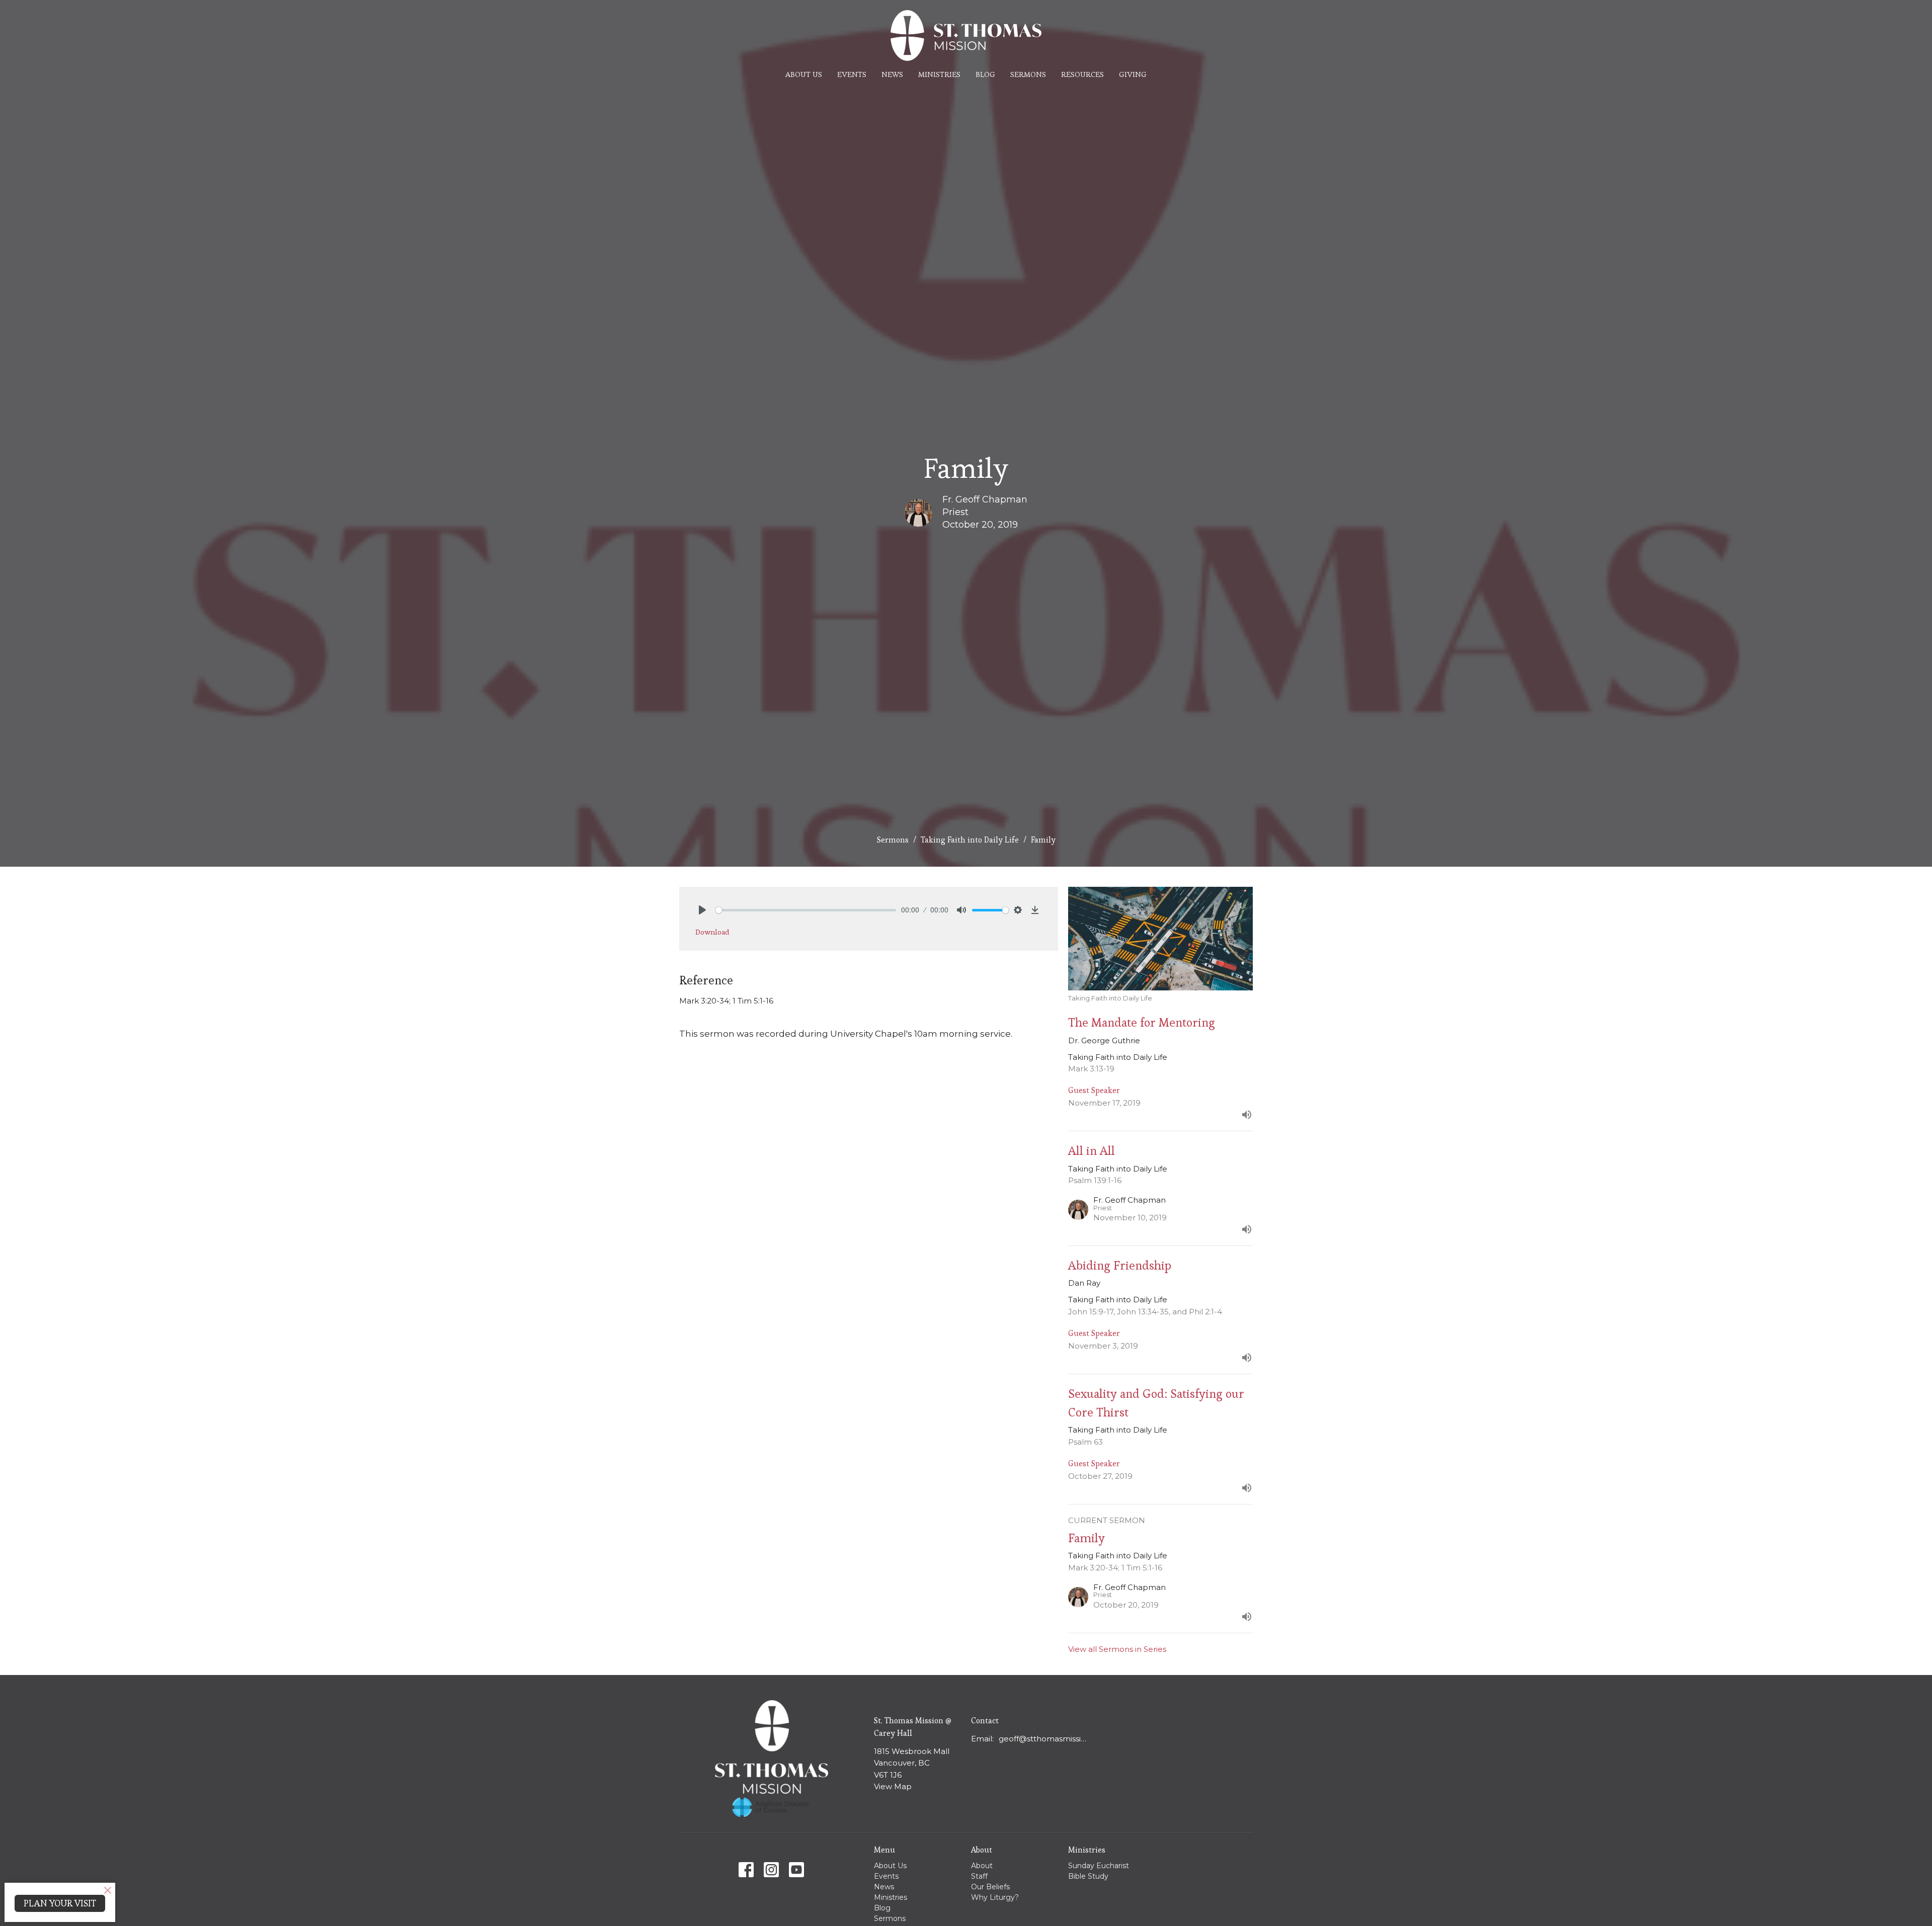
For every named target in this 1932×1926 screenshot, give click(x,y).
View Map (893, 1786)
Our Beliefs (990, 1887)
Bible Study (1088, 1876)
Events (852, 74)
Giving (1133, 74)
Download (712, 932)
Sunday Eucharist (1099, 1866)
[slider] (806, 910)
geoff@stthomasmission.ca (1045, 1739)
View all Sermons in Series (1117, 1649)
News (892, 74)
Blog (985, 74)
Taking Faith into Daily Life (970, 840)
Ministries (939, 74)
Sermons (1028, 74)
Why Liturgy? (995, 1897)
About (982, 1866)
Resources (1082, 74)
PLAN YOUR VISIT (60, 1903)
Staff (979, 1876)
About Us (804, 74)
